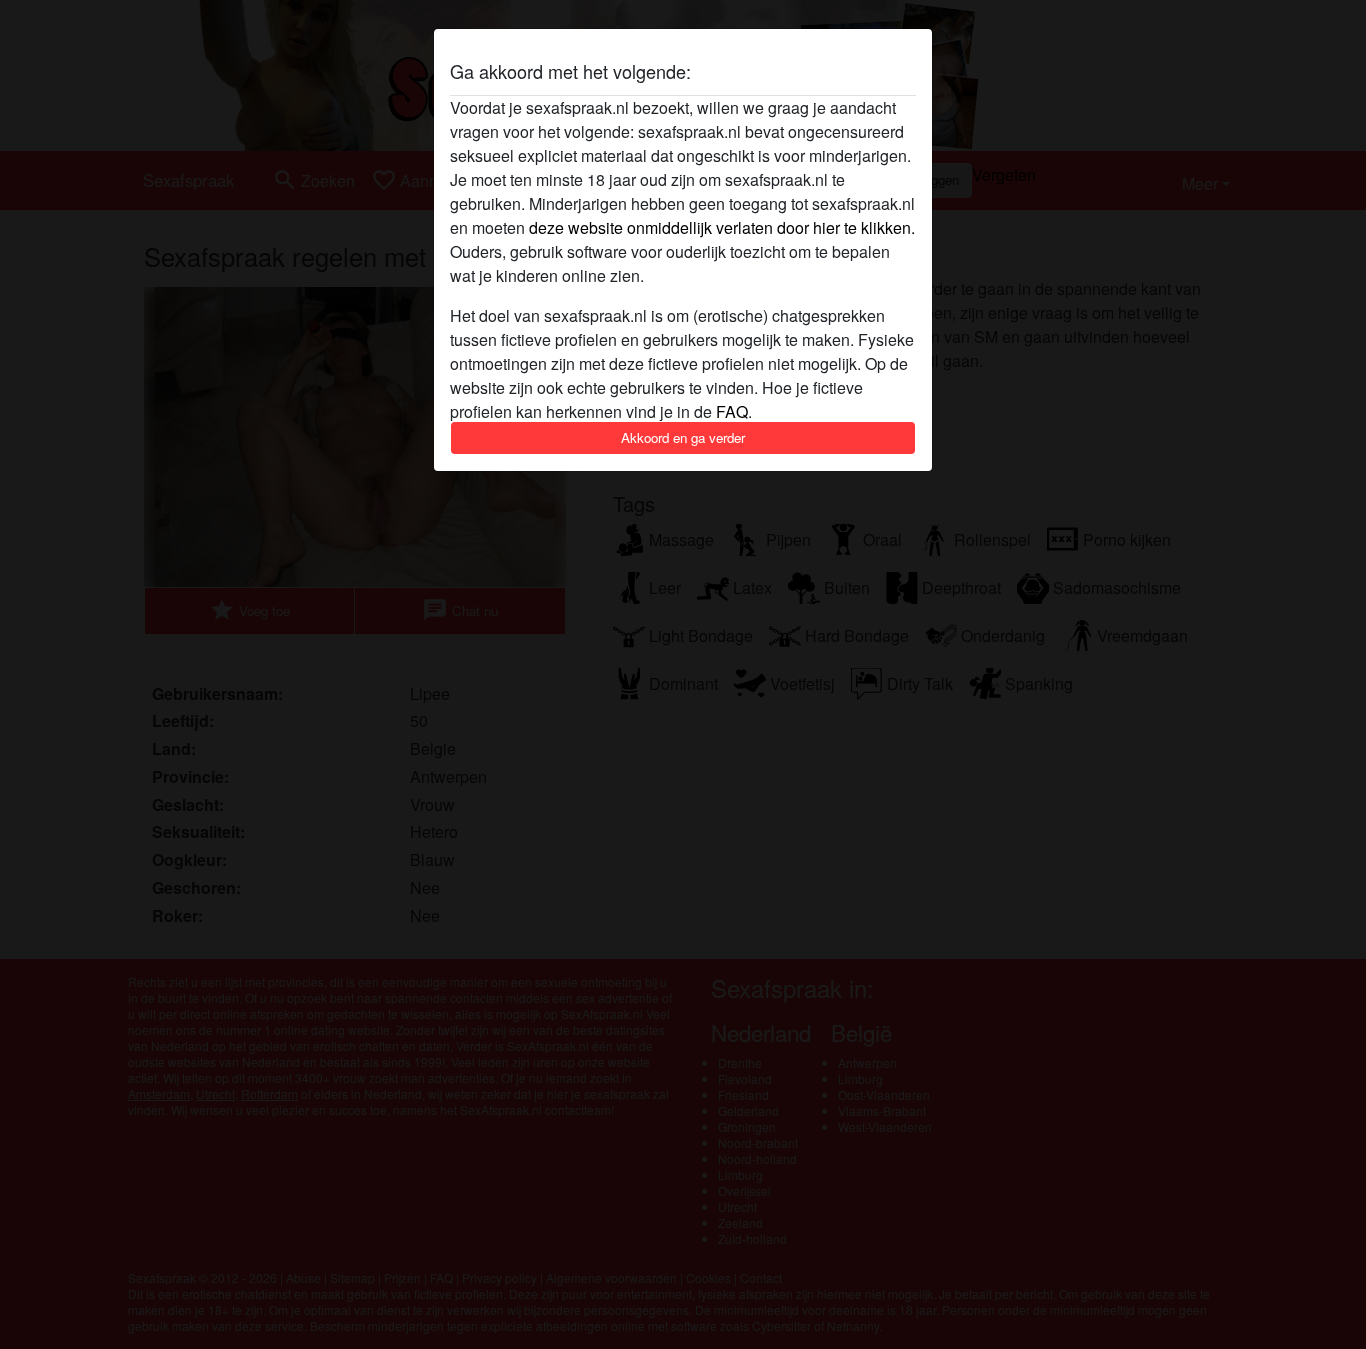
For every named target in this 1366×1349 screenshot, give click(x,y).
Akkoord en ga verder (683, 437)
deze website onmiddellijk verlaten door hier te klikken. (722, 227)
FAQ (732, 411)
